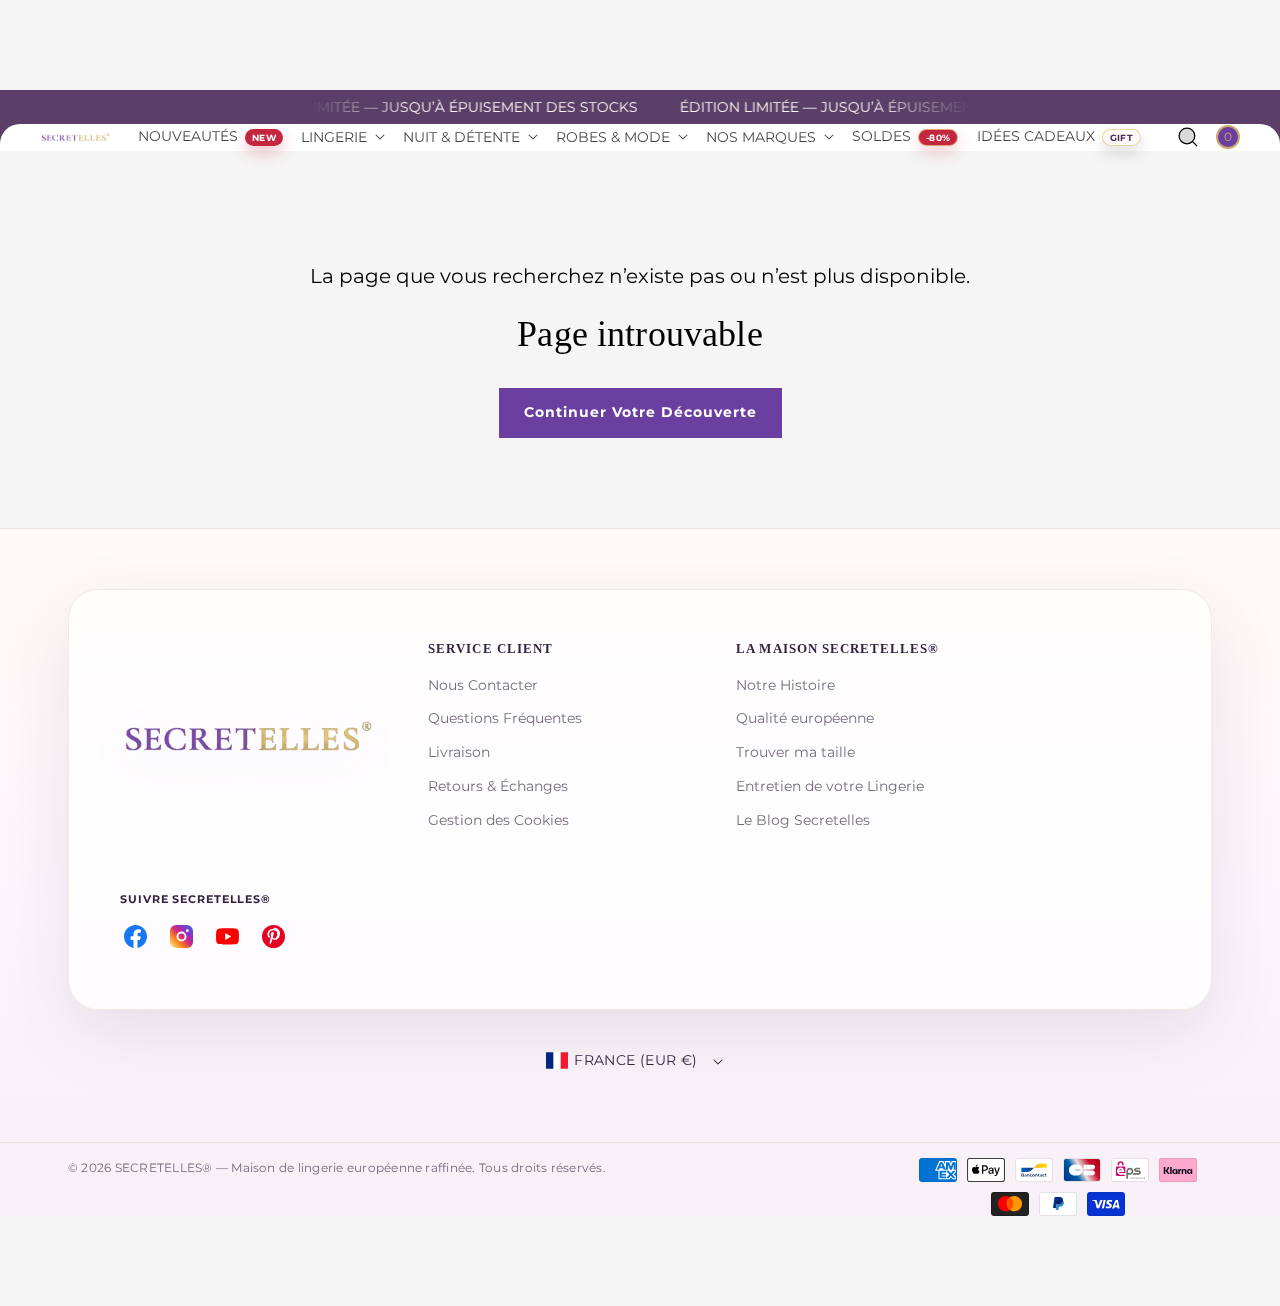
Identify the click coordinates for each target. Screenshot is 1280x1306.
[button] (1188, 137)
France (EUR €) (636, 1060)
